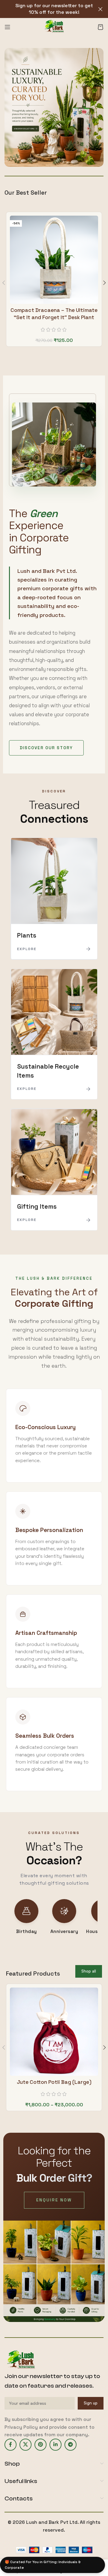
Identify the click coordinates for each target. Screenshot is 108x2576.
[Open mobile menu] (7, 27)
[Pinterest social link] (40, 2445)
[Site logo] (54, 27)
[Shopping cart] (100, 27)
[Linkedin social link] (55, 2445)
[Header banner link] (45, 9)
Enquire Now (54, 2200)
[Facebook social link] (10, 2445)
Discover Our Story (46, 748)
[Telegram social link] (70, 2445)
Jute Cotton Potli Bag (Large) (54, 2082)
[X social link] (25, 2445)
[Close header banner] (100, 9)
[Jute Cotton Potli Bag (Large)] (54, 2032)
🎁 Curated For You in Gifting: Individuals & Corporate (43, 2565)
